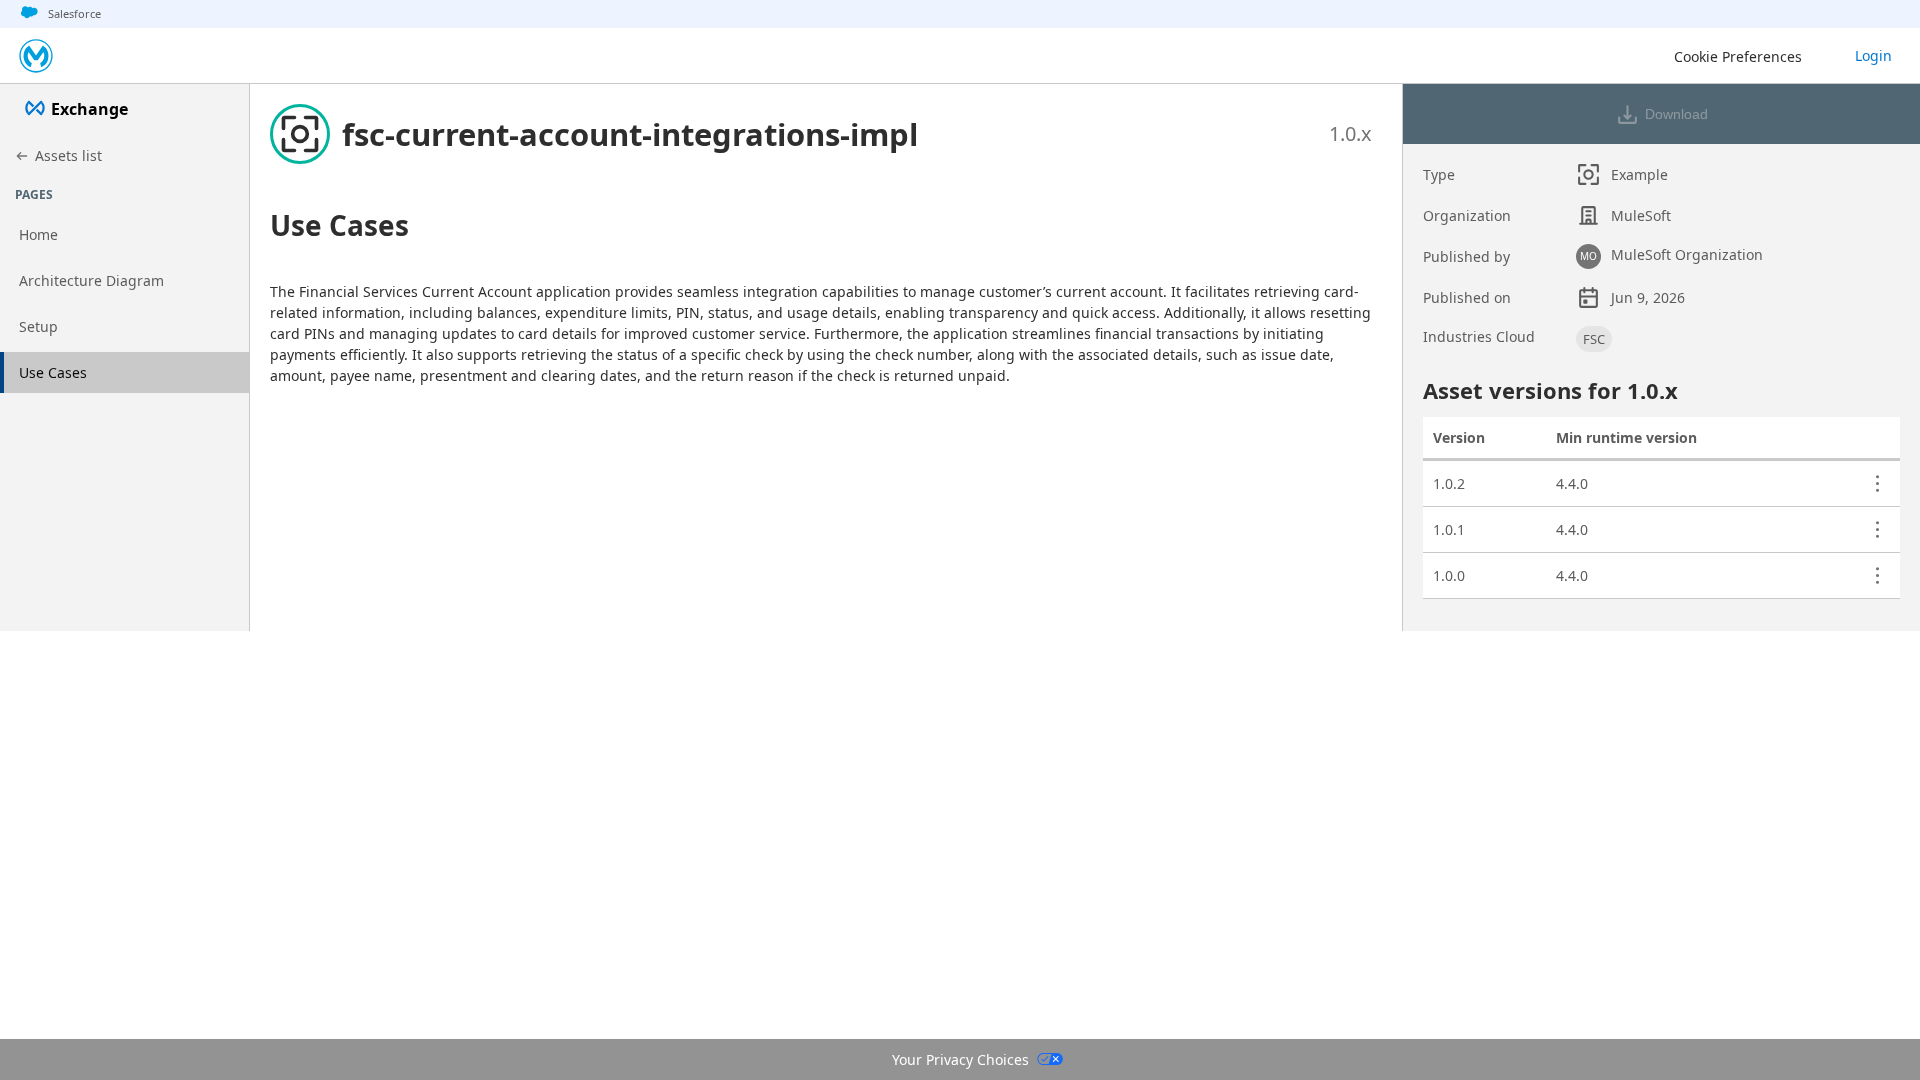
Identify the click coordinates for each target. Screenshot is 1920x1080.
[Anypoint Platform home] (36, 56)
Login (1873, 55)
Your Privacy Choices (960, 1059)
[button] (630, 134)
